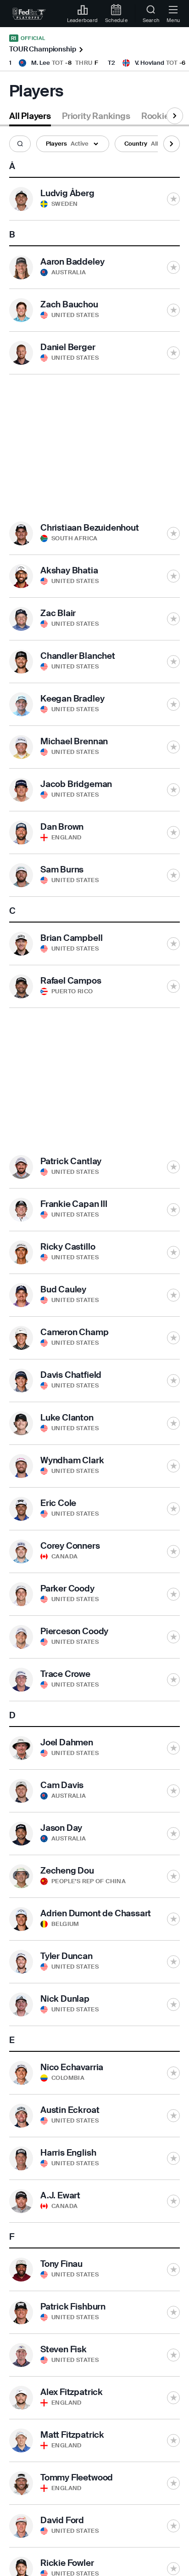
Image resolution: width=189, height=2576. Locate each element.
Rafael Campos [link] (71, 981)
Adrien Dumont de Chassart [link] (96, 1913)
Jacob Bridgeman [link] (76, 784)
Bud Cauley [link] (63, 1289)
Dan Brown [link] (62, 827)
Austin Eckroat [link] (70, 2110)
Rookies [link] (158, 116)
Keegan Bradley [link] (72, 699)
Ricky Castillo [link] (68, 1247)
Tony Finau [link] (61, 2264)
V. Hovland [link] (150, 63)
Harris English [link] (68, 2153)
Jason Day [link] (61, 1828)
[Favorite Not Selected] (173, 199)
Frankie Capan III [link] (74, 1204)
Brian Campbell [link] (71, 938)
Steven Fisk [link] (64, 2349)
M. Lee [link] (41, 63)
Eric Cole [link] (58, 1503)
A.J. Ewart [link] (60, 2195)
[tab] (30, 118)
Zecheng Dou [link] (67, 1871)
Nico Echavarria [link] (72, 2067)
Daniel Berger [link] (68, 347)
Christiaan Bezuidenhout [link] (90, 528)
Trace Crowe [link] (65, 1674)
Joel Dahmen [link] (67, 1742)
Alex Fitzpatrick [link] (72, 2392)
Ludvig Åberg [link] (67, 193)
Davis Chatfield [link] (71, 1375)
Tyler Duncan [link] (67, 1956)
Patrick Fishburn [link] (73, 2307)
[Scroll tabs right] (175, 116)
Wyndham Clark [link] (72, 1460)
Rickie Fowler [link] (67, 2563)
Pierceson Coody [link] (74, 1631)
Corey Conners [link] (70, 1546)
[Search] (20, 144)
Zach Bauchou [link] (69, 304)
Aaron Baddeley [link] (72, 262)
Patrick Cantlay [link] (71, 1161)
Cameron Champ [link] (75, 1332)
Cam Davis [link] (62, 1785)
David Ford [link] (62, 2520)
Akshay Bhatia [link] (69, 570)
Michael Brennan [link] (74, 741)
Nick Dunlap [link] (65, 1999)
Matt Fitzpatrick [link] (72, 2435)
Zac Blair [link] (58, 613)
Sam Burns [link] (62, 869)
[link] (29, 14)
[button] (20, 144)
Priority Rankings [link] (96, 116)
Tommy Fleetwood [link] (77, 2477)
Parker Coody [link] (67, 1588)
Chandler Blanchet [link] (78, 656)
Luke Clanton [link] (67, 1418)
